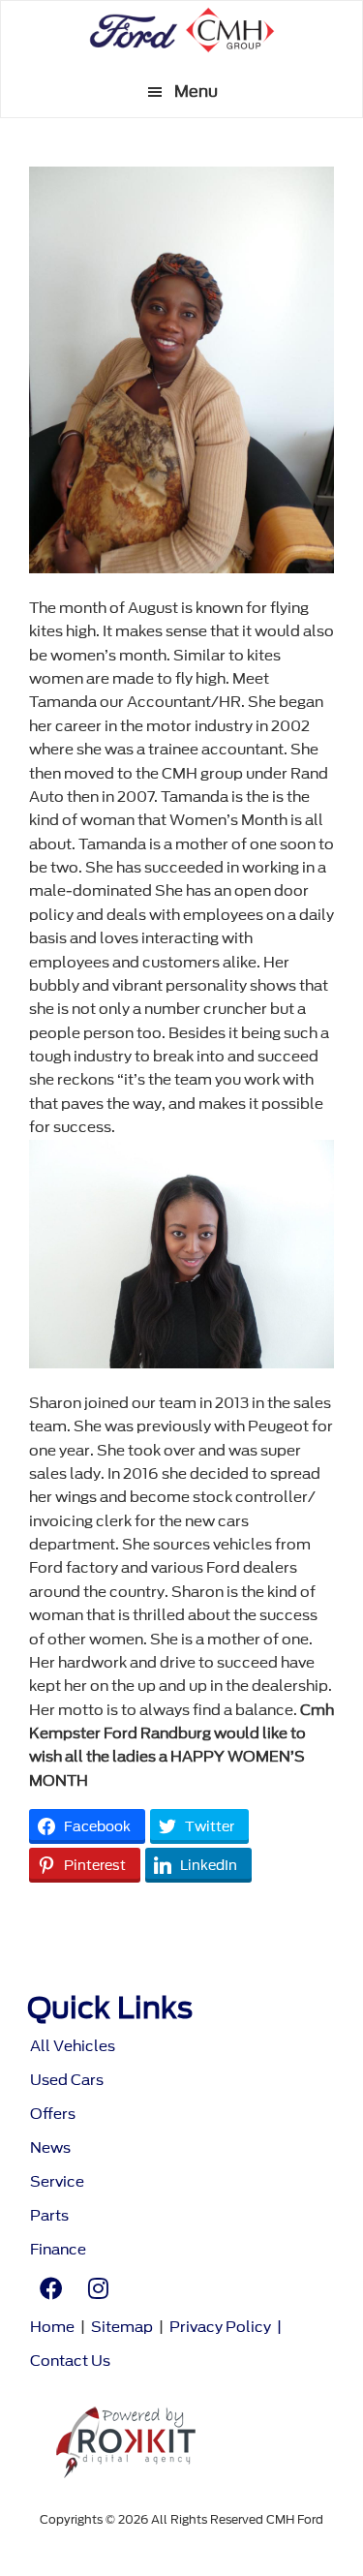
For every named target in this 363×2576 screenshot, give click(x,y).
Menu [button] (196, 92)
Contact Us (70, 2361)
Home (52, 2328)
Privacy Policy (220, 2328)
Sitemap (122, 2328)
